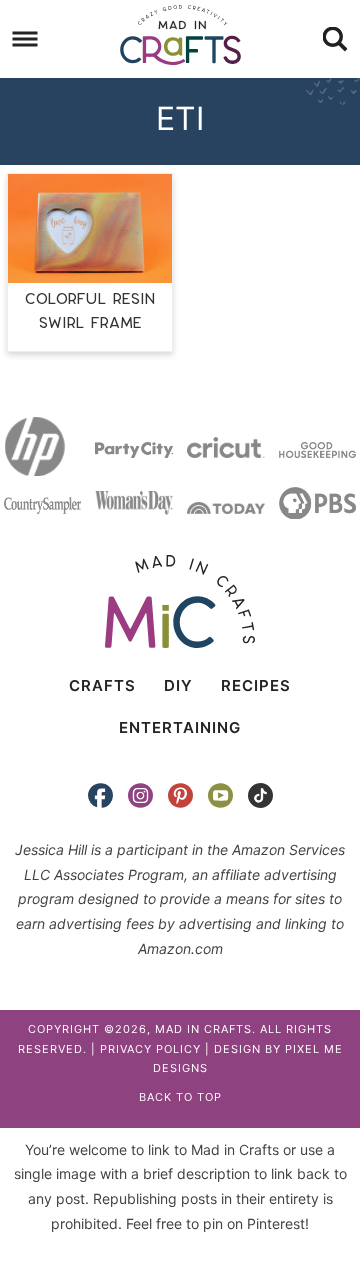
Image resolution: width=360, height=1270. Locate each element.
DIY (178, 685)
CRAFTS (102, 685)
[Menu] (25, 39)
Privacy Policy (150, 1049)
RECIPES (256, 685)
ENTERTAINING (180, 727)
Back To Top (180, 1097)
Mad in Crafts (180, 35)
